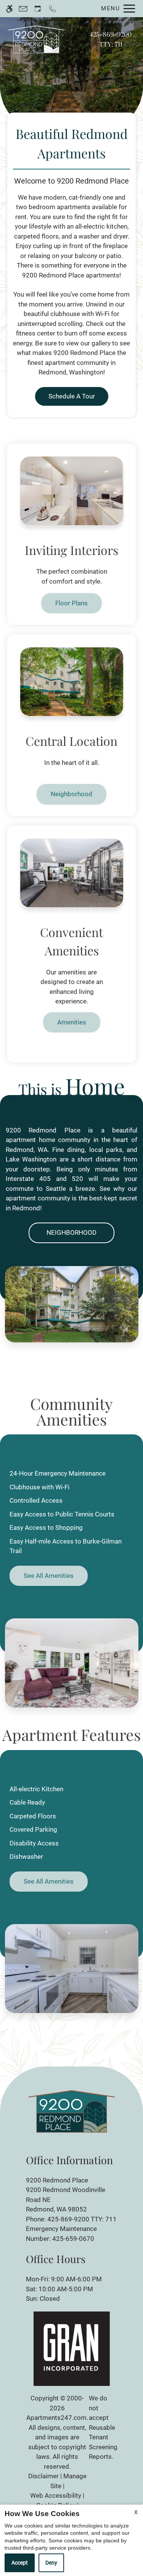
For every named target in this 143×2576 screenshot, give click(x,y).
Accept (20, 2563)
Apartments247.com (56, 2418)
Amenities (72, 1022)
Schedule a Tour (72, 396)
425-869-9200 (111, 39)
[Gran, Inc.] (72, 2348)
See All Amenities (49, 1576)
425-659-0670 (73, 2239)
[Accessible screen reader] (9, 9)
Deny (51, 2563)
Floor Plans (71, 603)
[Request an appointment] (38, 9)
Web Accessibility (56, 2495)
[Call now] (52, 9)
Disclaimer (43, 2476)
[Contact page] (23, 9)
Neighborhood (71, 794)
